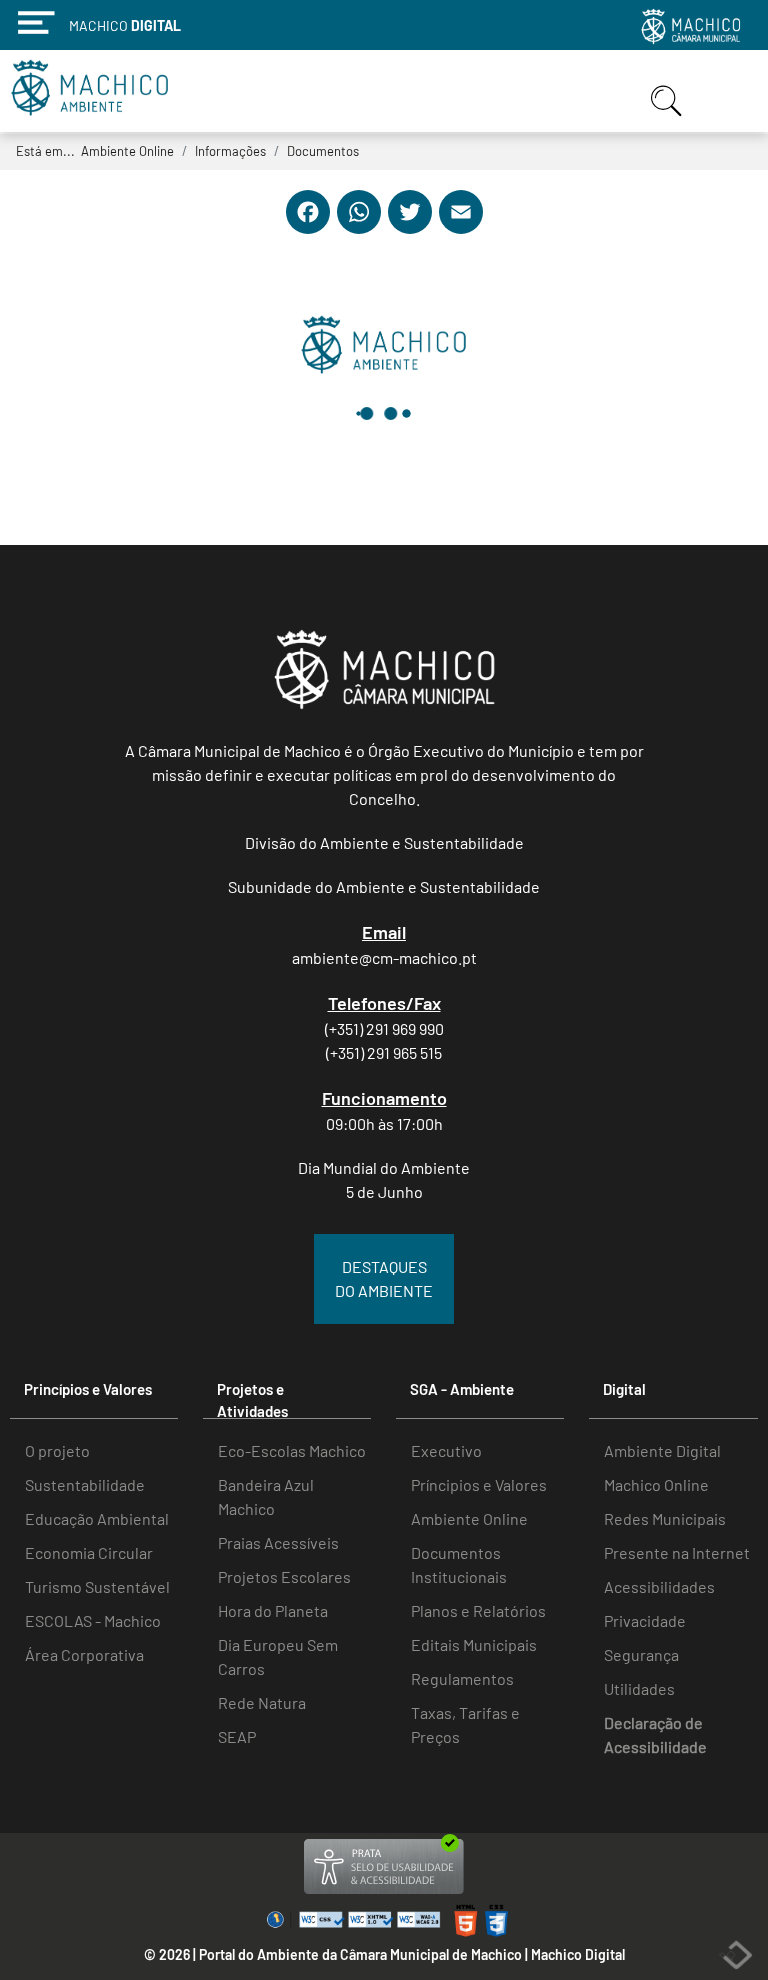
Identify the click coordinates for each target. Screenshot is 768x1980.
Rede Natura (262, 1702)
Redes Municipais (665, 1518)
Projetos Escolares (284, 1576)
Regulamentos (462, 1678)
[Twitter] (410, 229)
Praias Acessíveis (278, 1542)
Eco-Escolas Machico (292, 1450)
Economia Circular (89, 1552)
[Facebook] (308, 229)
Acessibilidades (659, 1586)
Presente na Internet (677, 1552)
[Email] (461, 229)
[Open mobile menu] (727, 92)
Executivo (446, 1450)
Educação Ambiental (97, 1518)
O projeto (57, 1450)
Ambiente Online (469, 1518)
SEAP (237, 1736)
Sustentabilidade (85, 1484)
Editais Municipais (474, 1644)
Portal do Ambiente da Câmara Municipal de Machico (360, 1954)
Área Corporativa (84, 1654)
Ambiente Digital (662, 1450)
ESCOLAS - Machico (93, 1620)
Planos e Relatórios (478, 1610)
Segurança (641, 1654)
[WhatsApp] (359, 229)
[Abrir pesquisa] (669, 118)
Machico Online (656, 1484)
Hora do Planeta (273, 1610)
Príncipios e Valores (479, 1484)
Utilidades (639, 1688)
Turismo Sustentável (97, 1586)
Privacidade (645, 1620)
